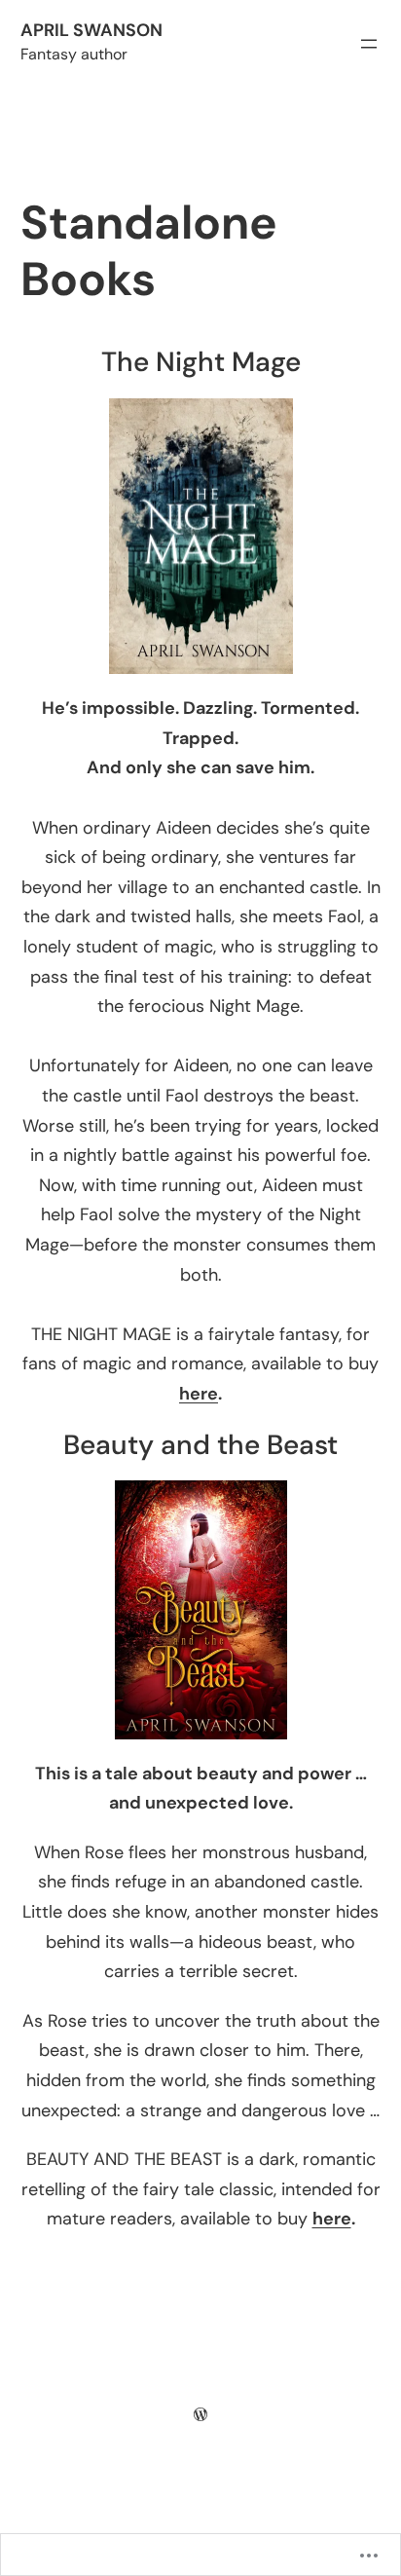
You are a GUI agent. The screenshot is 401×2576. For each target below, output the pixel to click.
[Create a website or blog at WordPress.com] (200, 2414)
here (199, 1394)
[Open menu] (369, 44)
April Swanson (91, 30)
